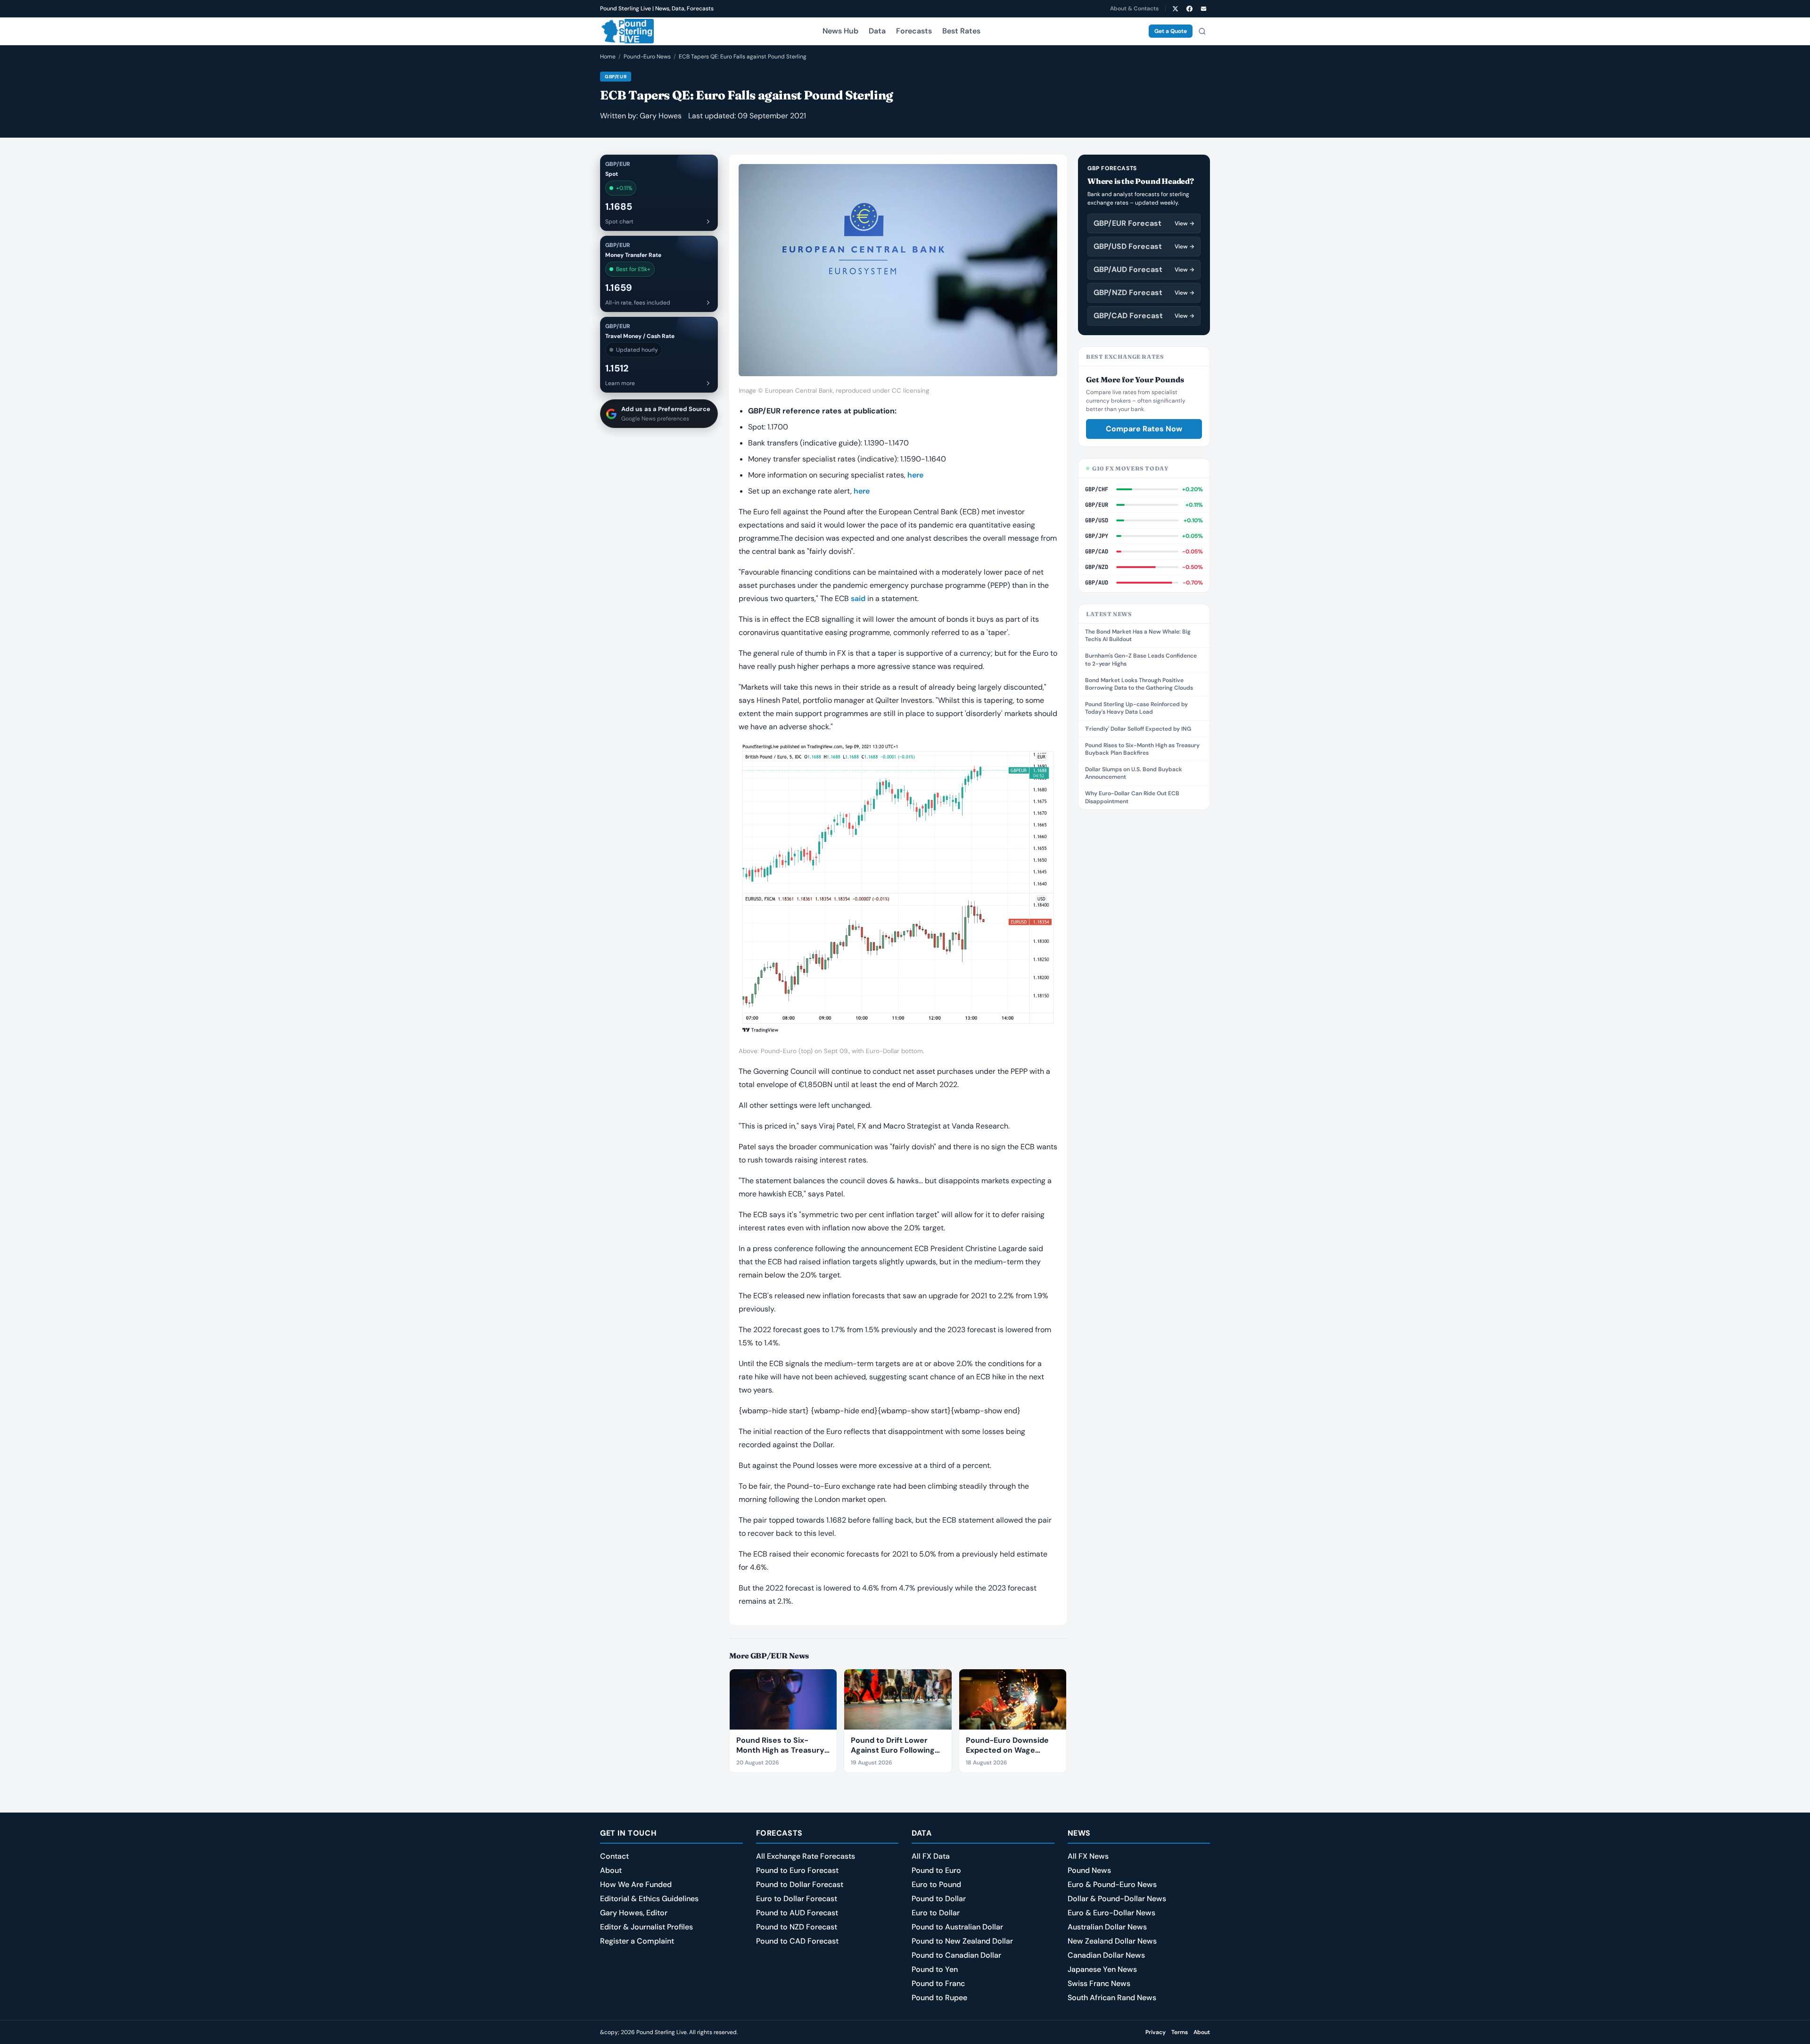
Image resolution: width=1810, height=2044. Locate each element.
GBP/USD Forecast (1144, 246)
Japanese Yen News (1102, 1969)
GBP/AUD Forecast (1144, 269)
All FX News (1088, 1856)
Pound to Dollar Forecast (800, 1884)
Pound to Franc (938, 1983)
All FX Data (931, 1856)
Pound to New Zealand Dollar (962, 1941)
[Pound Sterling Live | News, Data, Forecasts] (627, 31)
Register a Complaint (637, 1941)
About (611, 1870)
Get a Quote (1171, 31)
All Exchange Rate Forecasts (806, 1856)
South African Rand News (1112, 1998)
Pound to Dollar (939, 1899)
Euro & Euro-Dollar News (1111, 1913)
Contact (614, 1856)
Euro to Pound (936, 1884)
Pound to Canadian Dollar (956, 1955)
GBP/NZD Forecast (1144, 293)
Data (877, 31)
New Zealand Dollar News (1112, 1941)
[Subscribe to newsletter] (1203, 8)
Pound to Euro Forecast (797, 1870)
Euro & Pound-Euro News (1112, 1884)
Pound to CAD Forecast (797, 1941)
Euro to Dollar (936, 1913)
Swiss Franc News (1099, 1983)
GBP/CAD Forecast (1144, 316)
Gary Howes (661, 116)
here (915, 475)
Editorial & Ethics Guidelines (649, 1899)
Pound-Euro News (647, 57)
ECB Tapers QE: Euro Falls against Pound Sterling (743, 57)
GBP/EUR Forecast (1144, 223)
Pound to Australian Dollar (957, 1927)
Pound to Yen (935, 1969)
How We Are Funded (636, 1884)
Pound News (1089, 1870)
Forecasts (914, 31)
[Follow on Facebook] (1189, 8)
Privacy (1156, 2032)
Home (608, 57)
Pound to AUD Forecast (797, 1913)
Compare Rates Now (1144, 429)
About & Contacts (1134, 8)
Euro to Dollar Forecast (797, 1899)
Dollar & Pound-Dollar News (1117, 1899)
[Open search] (1202, 31)
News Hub (840, 31)
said (858, 598)
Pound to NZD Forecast (797, 1927)
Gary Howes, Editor (634, 1913)
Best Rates (961, 31)
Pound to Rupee (939, 1998)
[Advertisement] (1144, 963)
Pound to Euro (936, 1870)
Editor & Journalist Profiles (646, 1927)
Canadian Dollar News (1106, 1955)
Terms (1180, 2032)
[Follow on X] (1175, 8)
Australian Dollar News (1107, 1927)
